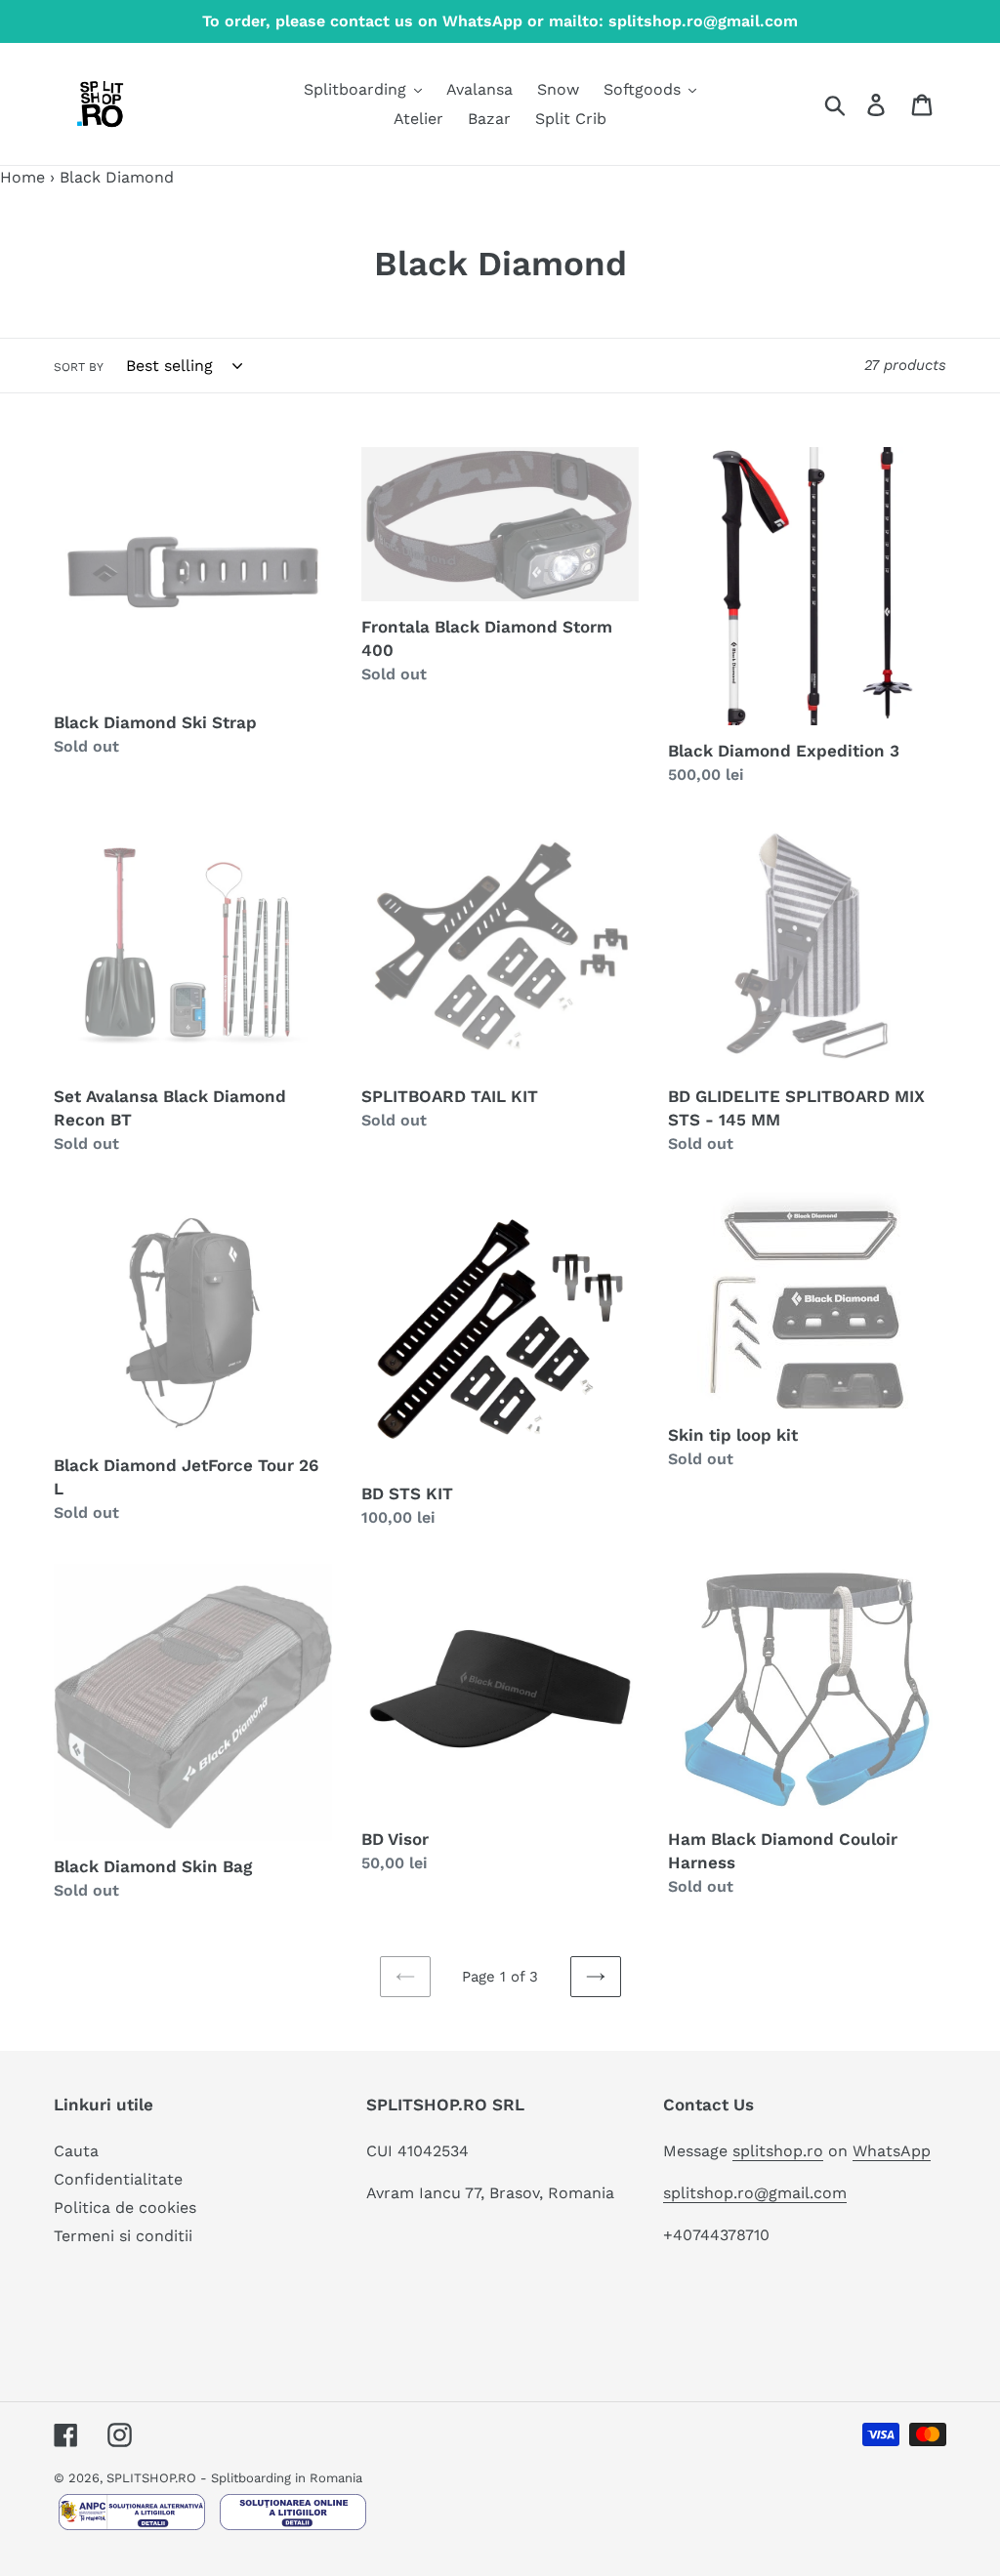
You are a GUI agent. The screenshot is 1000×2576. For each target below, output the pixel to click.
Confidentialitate (118, 2179)
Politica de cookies (125, 2208)
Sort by (79, 367)
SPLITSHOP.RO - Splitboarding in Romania (234, 2478)
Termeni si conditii (123, 2236)
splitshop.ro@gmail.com (755, 2193)
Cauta (76, 2151)
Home (22, 177)
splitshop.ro (778, 2151)
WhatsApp (892, 2151)
